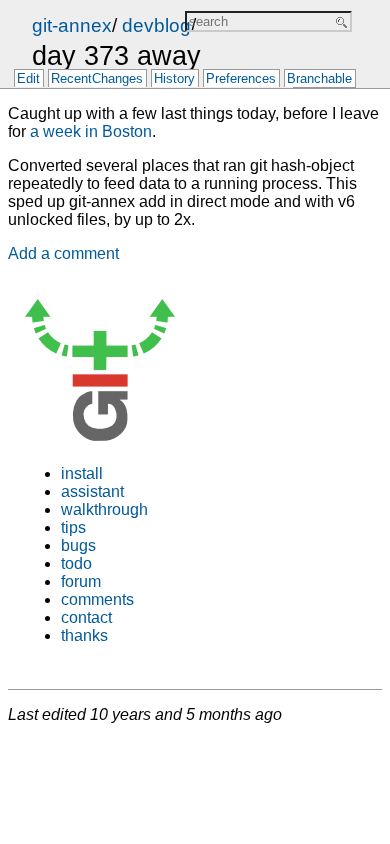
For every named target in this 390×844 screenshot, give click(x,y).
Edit (28, 79)
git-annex (72, 25)
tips (73, 527)
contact (86, 617)
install (82, 473)
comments (97, 599)
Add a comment (63, 253)
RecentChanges (97, 79)
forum (81, 581)
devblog (156, 25)
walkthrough (104, 509)
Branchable (319, 79)
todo (76, 563)
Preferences (241, 79)
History (174, 79)
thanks (84, 635)
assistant (92, 491)
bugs (78, 545)
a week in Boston (91, 131)
